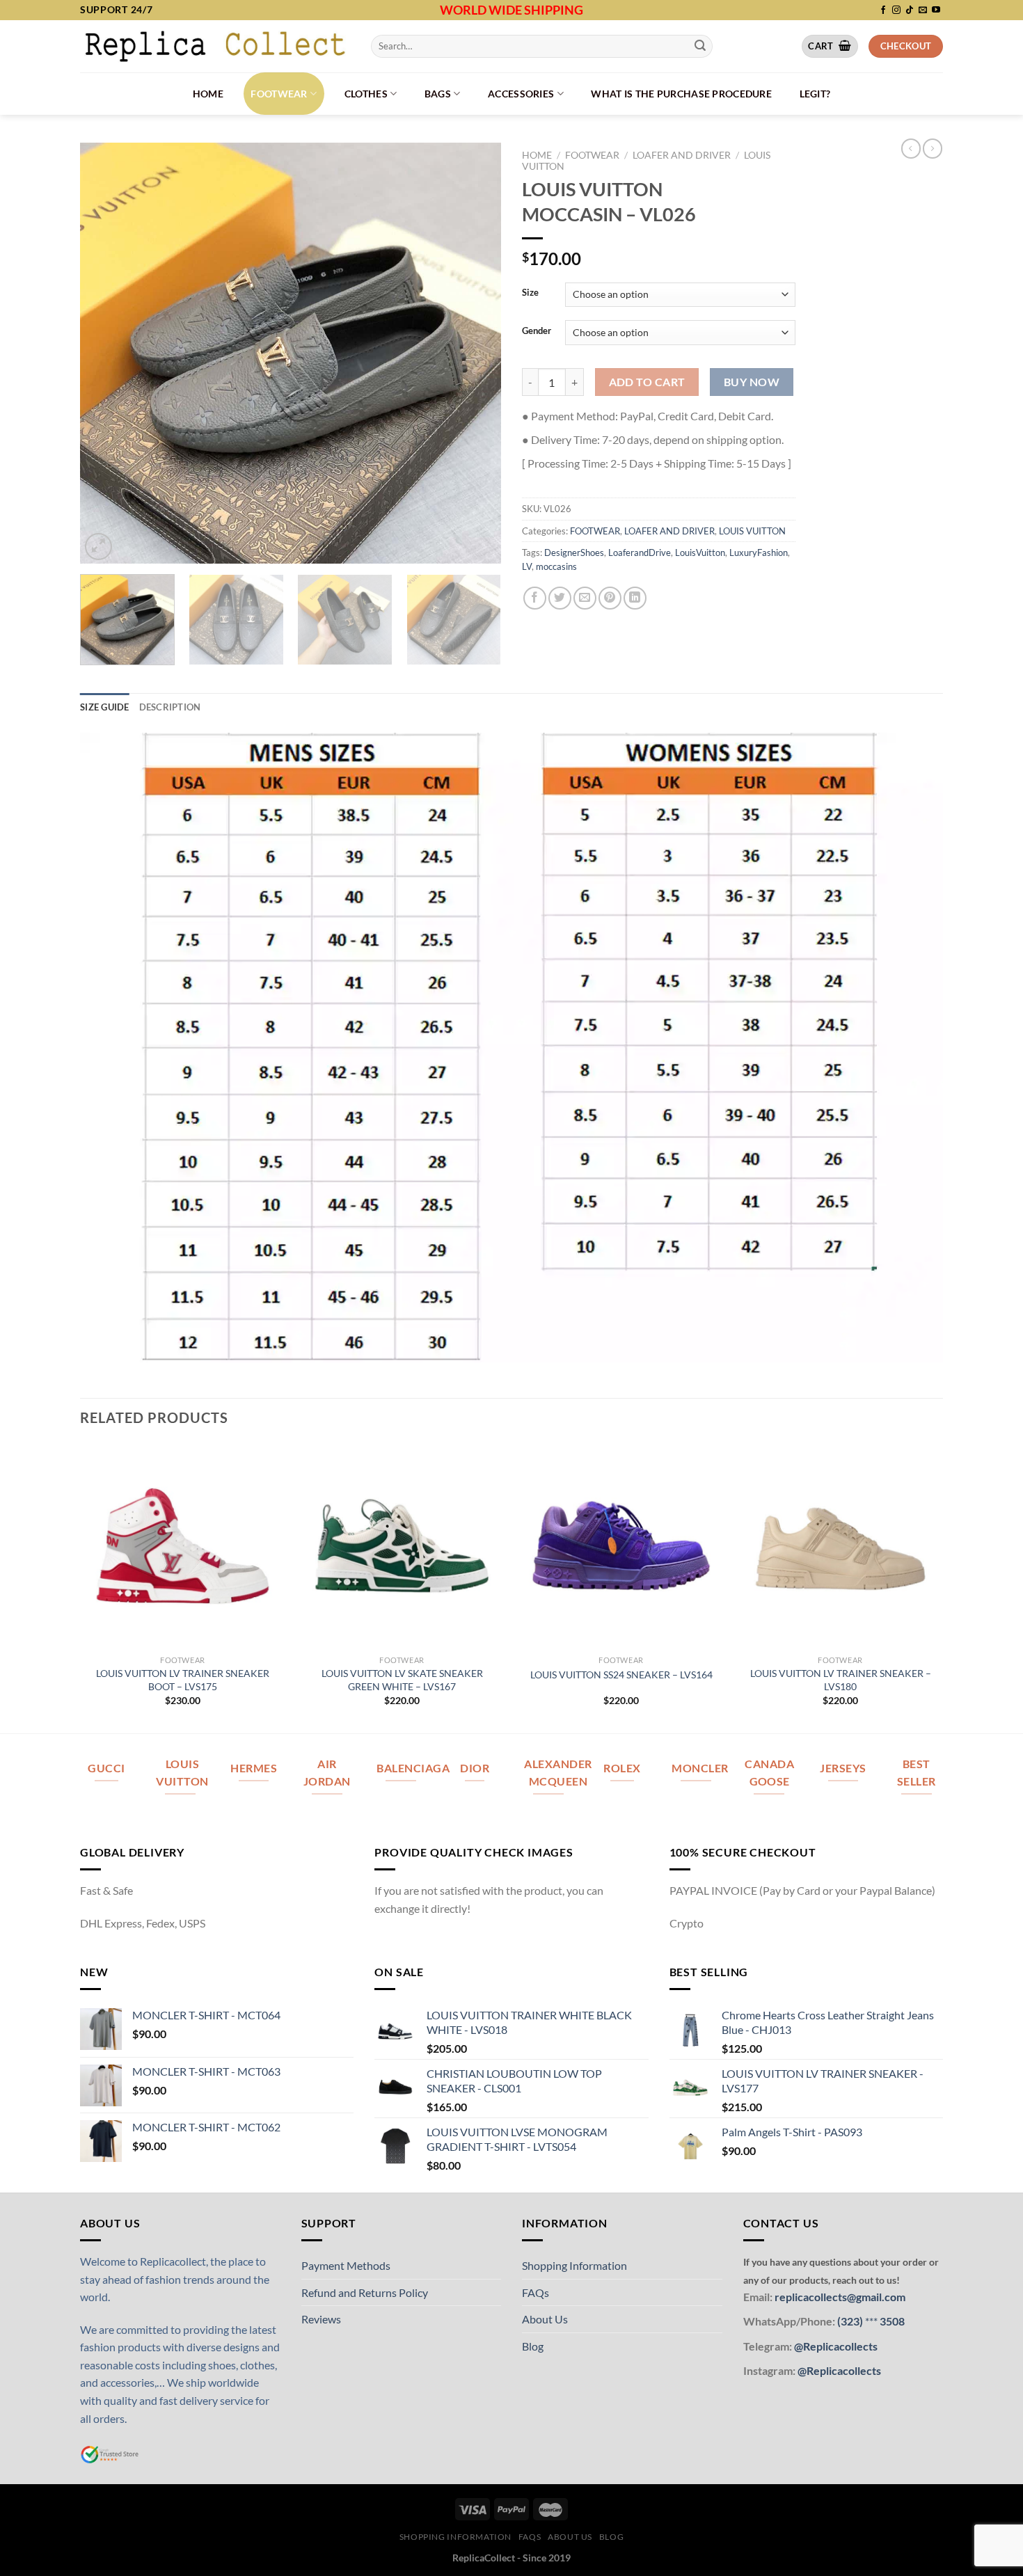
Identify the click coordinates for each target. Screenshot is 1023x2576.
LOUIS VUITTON (752, 531)
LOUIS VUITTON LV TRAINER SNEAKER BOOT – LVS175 (183, 1680)
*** (871, 2321)
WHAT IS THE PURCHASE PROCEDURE (681, 94)
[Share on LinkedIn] (635, 598)
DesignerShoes (574, 552)
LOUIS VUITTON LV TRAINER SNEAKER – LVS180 (841, 1680)
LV (527, 566)
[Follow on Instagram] (896, 10)
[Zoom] (98, 547)
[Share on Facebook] (535, 598)
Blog (533, 2346)
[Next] (475, 353)
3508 (891, 2321)
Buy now (752, 382)
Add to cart (647, 382)
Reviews (321, 2319)
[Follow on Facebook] (883, 10)
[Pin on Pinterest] (610, 598)
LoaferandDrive (640, 552)
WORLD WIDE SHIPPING (511, 10)
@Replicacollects (836, 2346)
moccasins (556, 566)
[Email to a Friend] (585, 598)
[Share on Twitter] (560, 598)
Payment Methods (346, 2265)
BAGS (438, 94)
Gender (537, 331)
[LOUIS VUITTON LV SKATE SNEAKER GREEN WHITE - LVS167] (402, 1546)
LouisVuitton (700, 552)
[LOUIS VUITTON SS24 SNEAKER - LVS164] (621, 1546)
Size (530, 293)
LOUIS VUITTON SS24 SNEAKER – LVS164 (621, 1675)
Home (208, 94)
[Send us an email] (923, 10)
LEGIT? (815, 94)
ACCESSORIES (521, 94)
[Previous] (106, 353)
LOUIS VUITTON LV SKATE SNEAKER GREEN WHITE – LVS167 (402, 1680)
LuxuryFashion (759, 552)
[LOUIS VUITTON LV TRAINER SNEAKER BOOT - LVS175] (183, 1546)
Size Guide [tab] (105, 707)
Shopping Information (574, 2265)
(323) (851, 2321)
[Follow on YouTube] (936, 10)
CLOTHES (366, 94)
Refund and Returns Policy (365, 2292)
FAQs (536, 2292)
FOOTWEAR (279, 94)
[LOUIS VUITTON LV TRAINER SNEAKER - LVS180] (840, 1546)
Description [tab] (170, 707)
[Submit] (700, 46)
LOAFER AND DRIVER (682, 155)
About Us (545, 2319)
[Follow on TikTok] (910, 10)
